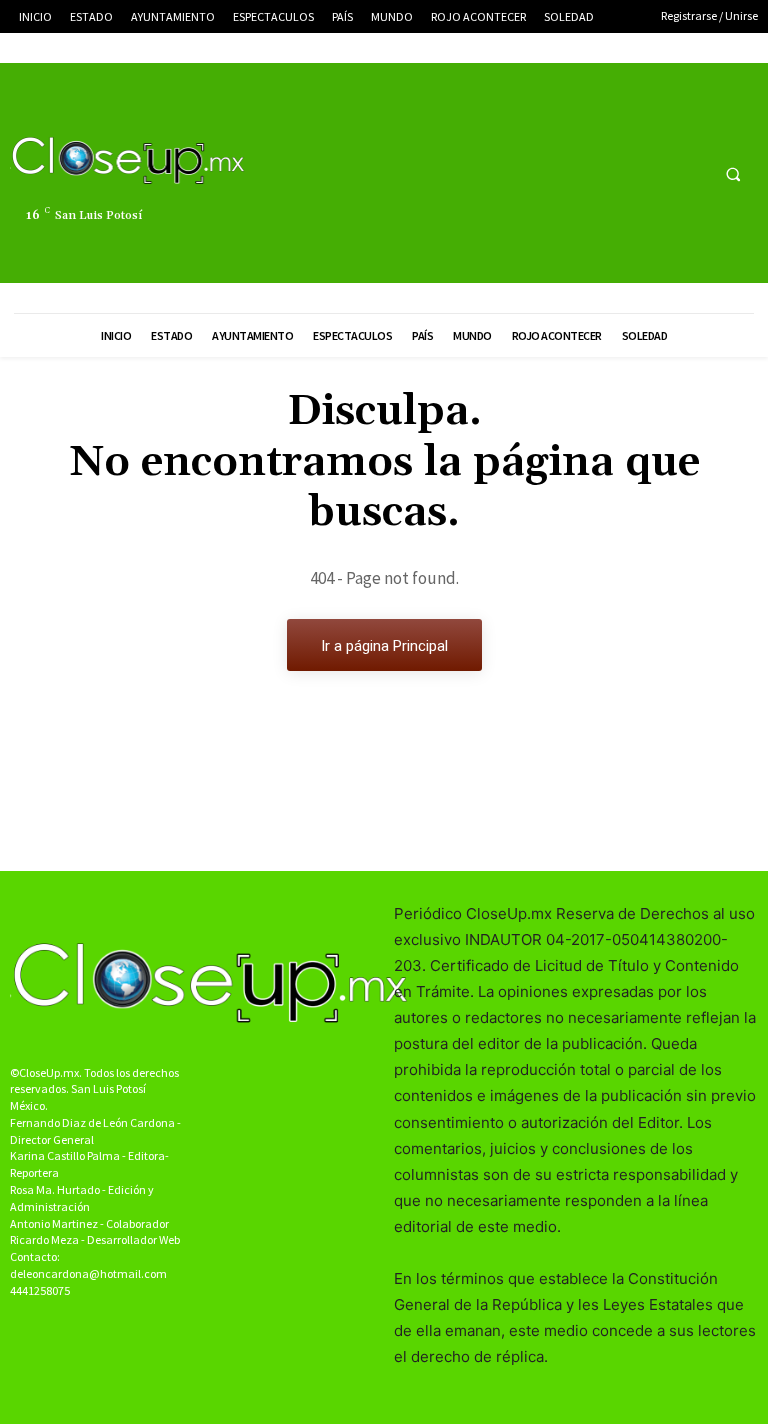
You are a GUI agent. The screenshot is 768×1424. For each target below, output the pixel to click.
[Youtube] (689, 173)
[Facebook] (615, 173)
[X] (652, 173)
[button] (733, 174)
